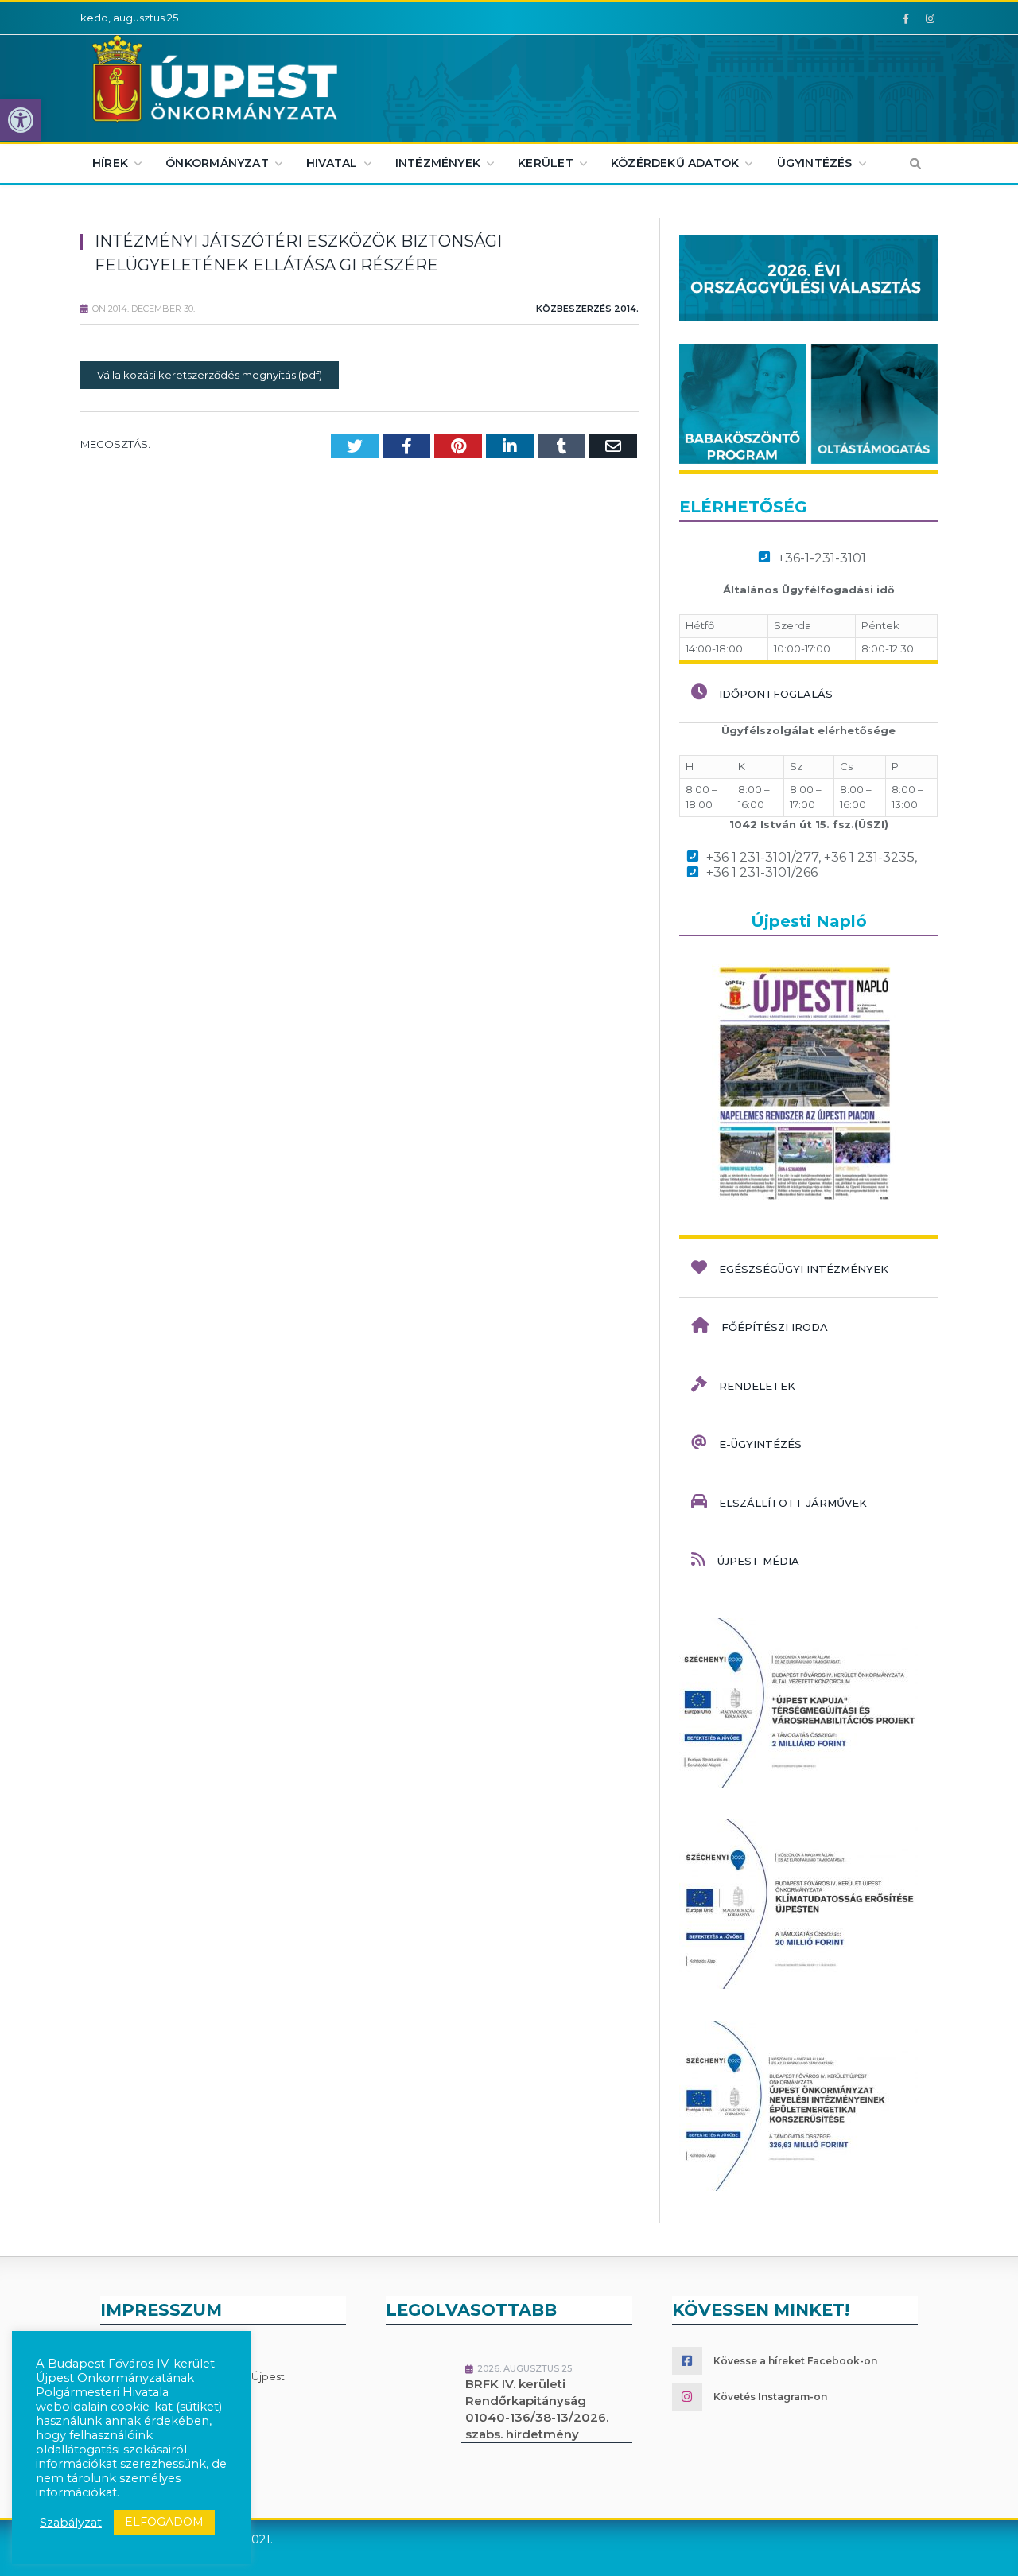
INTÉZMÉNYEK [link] (438, 163)
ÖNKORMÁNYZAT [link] (217, 163)
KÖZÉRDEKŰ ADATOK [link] (675, 163)
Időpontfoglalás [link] (776, 694)
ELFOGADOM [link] (164, 2522)
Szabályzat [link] (71, 2523)
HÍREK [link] (110, 163)
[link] (21, 120)
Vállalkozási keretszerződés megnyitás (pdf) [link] (210, 375)
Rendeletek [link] (757, 1386)
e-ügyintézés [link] (760, 1444)
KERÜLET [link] (545, 163)
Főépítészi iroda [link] (775, 1327)
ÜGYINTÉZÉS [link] (815, 163)
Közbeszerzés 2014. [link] (587, 309)
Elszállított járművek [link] (793, 1503)
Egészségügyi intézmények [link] (804, 1269)
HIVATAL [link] (332, 163)
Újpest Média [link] (758, 1561)
